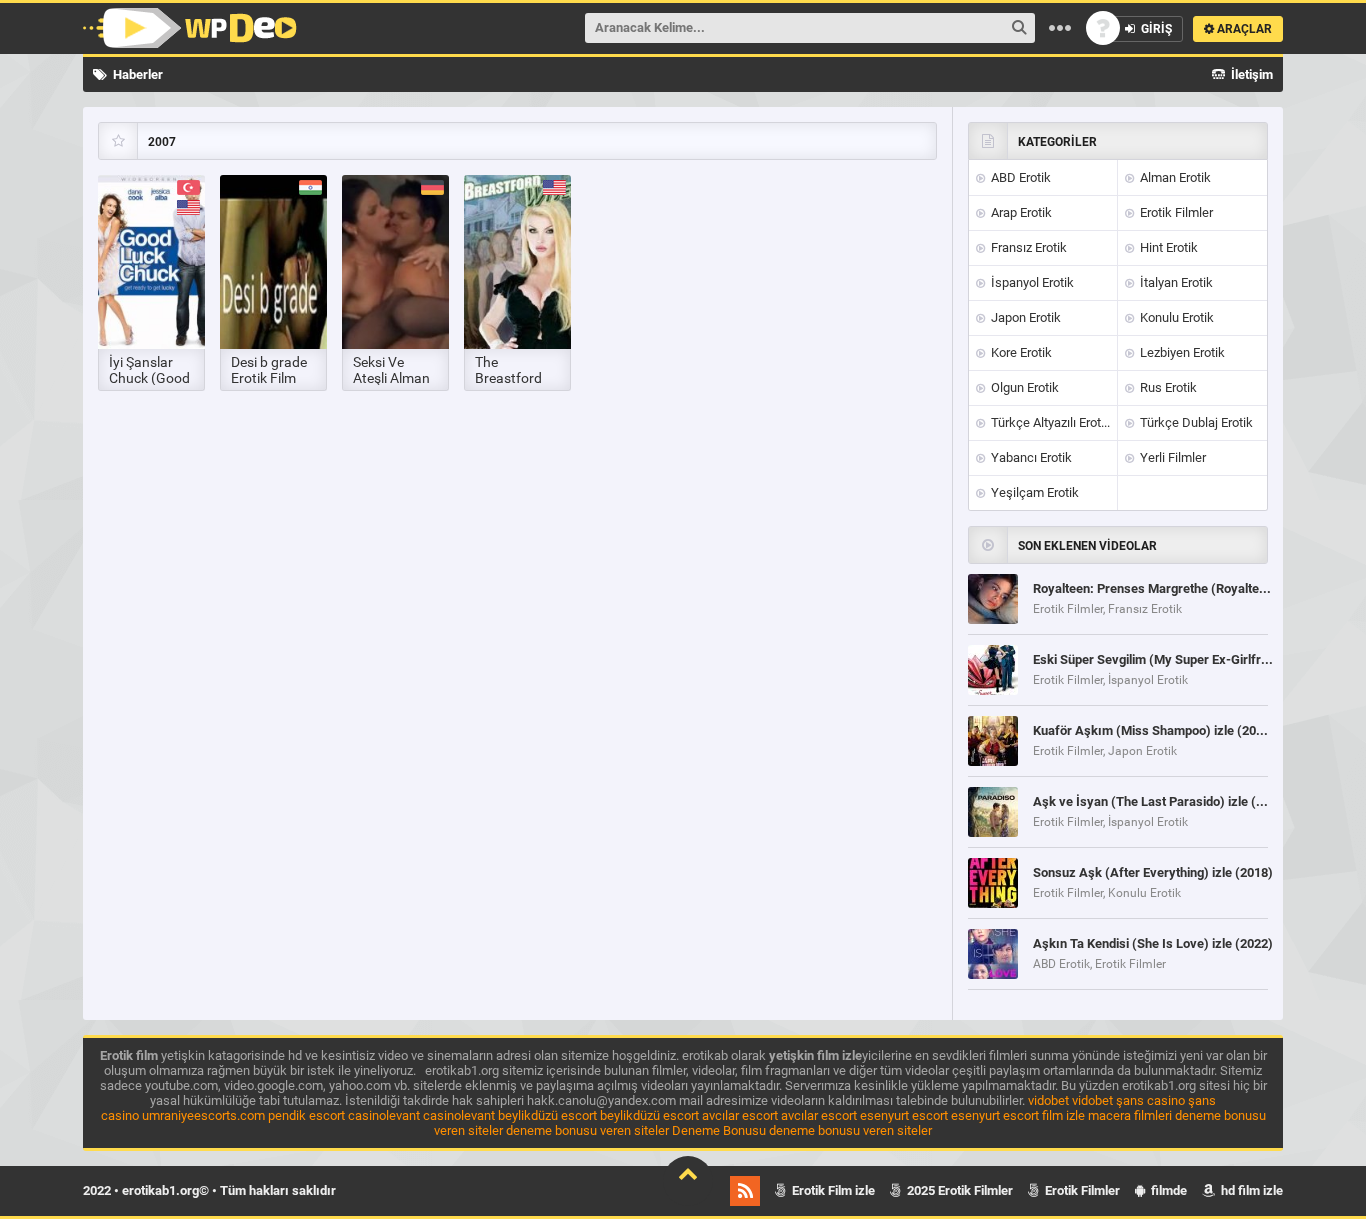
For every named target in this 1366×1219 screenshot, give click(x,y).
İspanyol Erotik (1031, 282)
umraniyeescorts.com (203, 1115)
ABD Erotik (1019, 177)
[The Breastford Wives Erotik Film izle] (517, 262)
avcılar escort (740, 1115)
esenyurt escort (904, 1115)
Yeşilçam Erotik (1033, 492)
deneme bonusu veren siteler (587, 1130)
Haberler (136, 74)
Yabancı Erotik (1030, 457)
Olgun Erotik (1023, 387)
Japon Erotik (1024, 317)
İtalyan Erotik (1175, 282)
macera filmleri (1130, 1115)
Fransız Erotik (1027, 247)
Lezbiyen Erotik (1181, 352)
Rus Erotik (1167, 387)
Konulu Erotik (1175, 317)
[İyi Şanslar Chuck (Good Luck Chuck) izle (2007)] (151, 262)
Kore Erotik (1020, 352)
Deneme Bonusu (719, 1130)
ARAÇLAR (1243, 29)
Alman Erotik (1174, 177)
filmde (1167, 1190)
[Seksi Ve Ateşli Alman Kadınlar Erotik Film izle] (395, 262)
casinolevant (384, 1115)
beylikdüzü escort (547, 1115)
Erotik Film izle (832, 1190)
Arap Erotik (1020, 212)
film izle (1063, 1115)
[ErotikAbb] (190, 28)
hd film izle (1250, 1190)
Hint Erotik (1167, 247)
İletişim (1250, 74)
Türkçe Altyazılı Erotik (1049, 422)
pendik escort (306, 1115)
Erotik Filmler (1175, 212)
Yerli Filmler (1171, 457)
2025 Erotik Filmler (958, 1190)
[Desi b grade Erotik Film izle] (273, 262)
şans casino (1150, 1100)
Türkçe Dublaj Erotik (1195, 422)
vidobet (1048, 1100)
